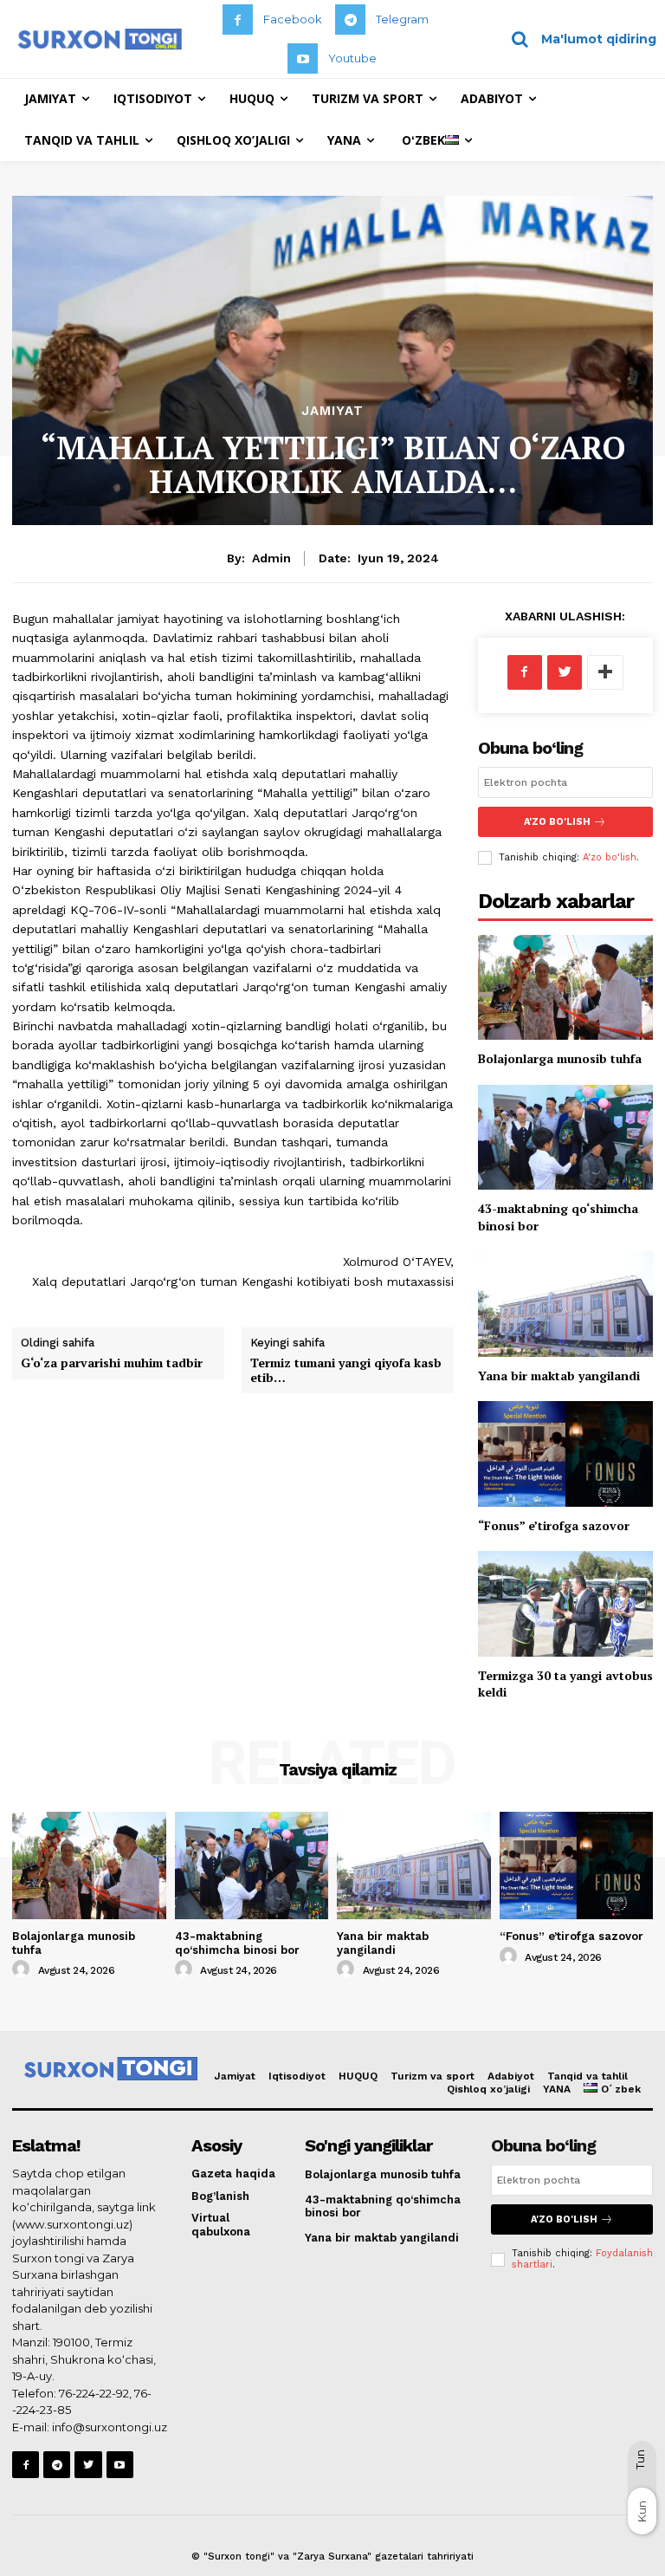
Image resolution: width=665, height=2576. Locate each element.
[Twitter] (565, 672)
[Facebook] (238, 19)
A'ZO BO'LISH (557, 822)
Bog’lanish (220, 2196)
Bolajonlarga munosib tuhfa (560, 1058)
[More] (605, 672)
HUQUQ (358, 2076)
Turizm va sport (433, 2076)
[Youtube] (303, 58)
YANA (557, 2089)
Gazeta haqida (233, 2174)
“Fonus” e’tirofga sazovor (554, 1525)
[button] (578, 39)
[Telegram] (350, 19)
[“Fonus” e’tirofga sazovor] (565, 1453)
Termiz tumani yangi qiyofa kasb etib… (346, 1370)
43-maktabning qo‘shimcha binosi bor (237, 1943)
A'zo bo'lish (610, 857)
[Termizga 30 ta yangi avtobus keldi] (565, 1603)
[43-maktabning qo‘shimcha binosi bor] (565, 1137)
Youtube (352, 58)
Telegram (402, 19)
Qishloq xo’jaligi (488, 2089)
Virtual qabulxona (221, 2225)
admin (271, 558)
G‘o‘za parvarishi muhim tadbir (112, 1363)
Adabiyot (511, 2076)
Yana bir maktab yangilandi (559, 1376)
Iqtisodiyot (297, 2076)
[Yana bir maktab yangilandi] (565, 1304)
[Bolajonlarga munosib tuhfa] (565, 987)
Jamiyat (332, 411)
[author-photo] (23, 1969)
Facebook (293, 19)
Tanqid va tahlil (588, 2076)
